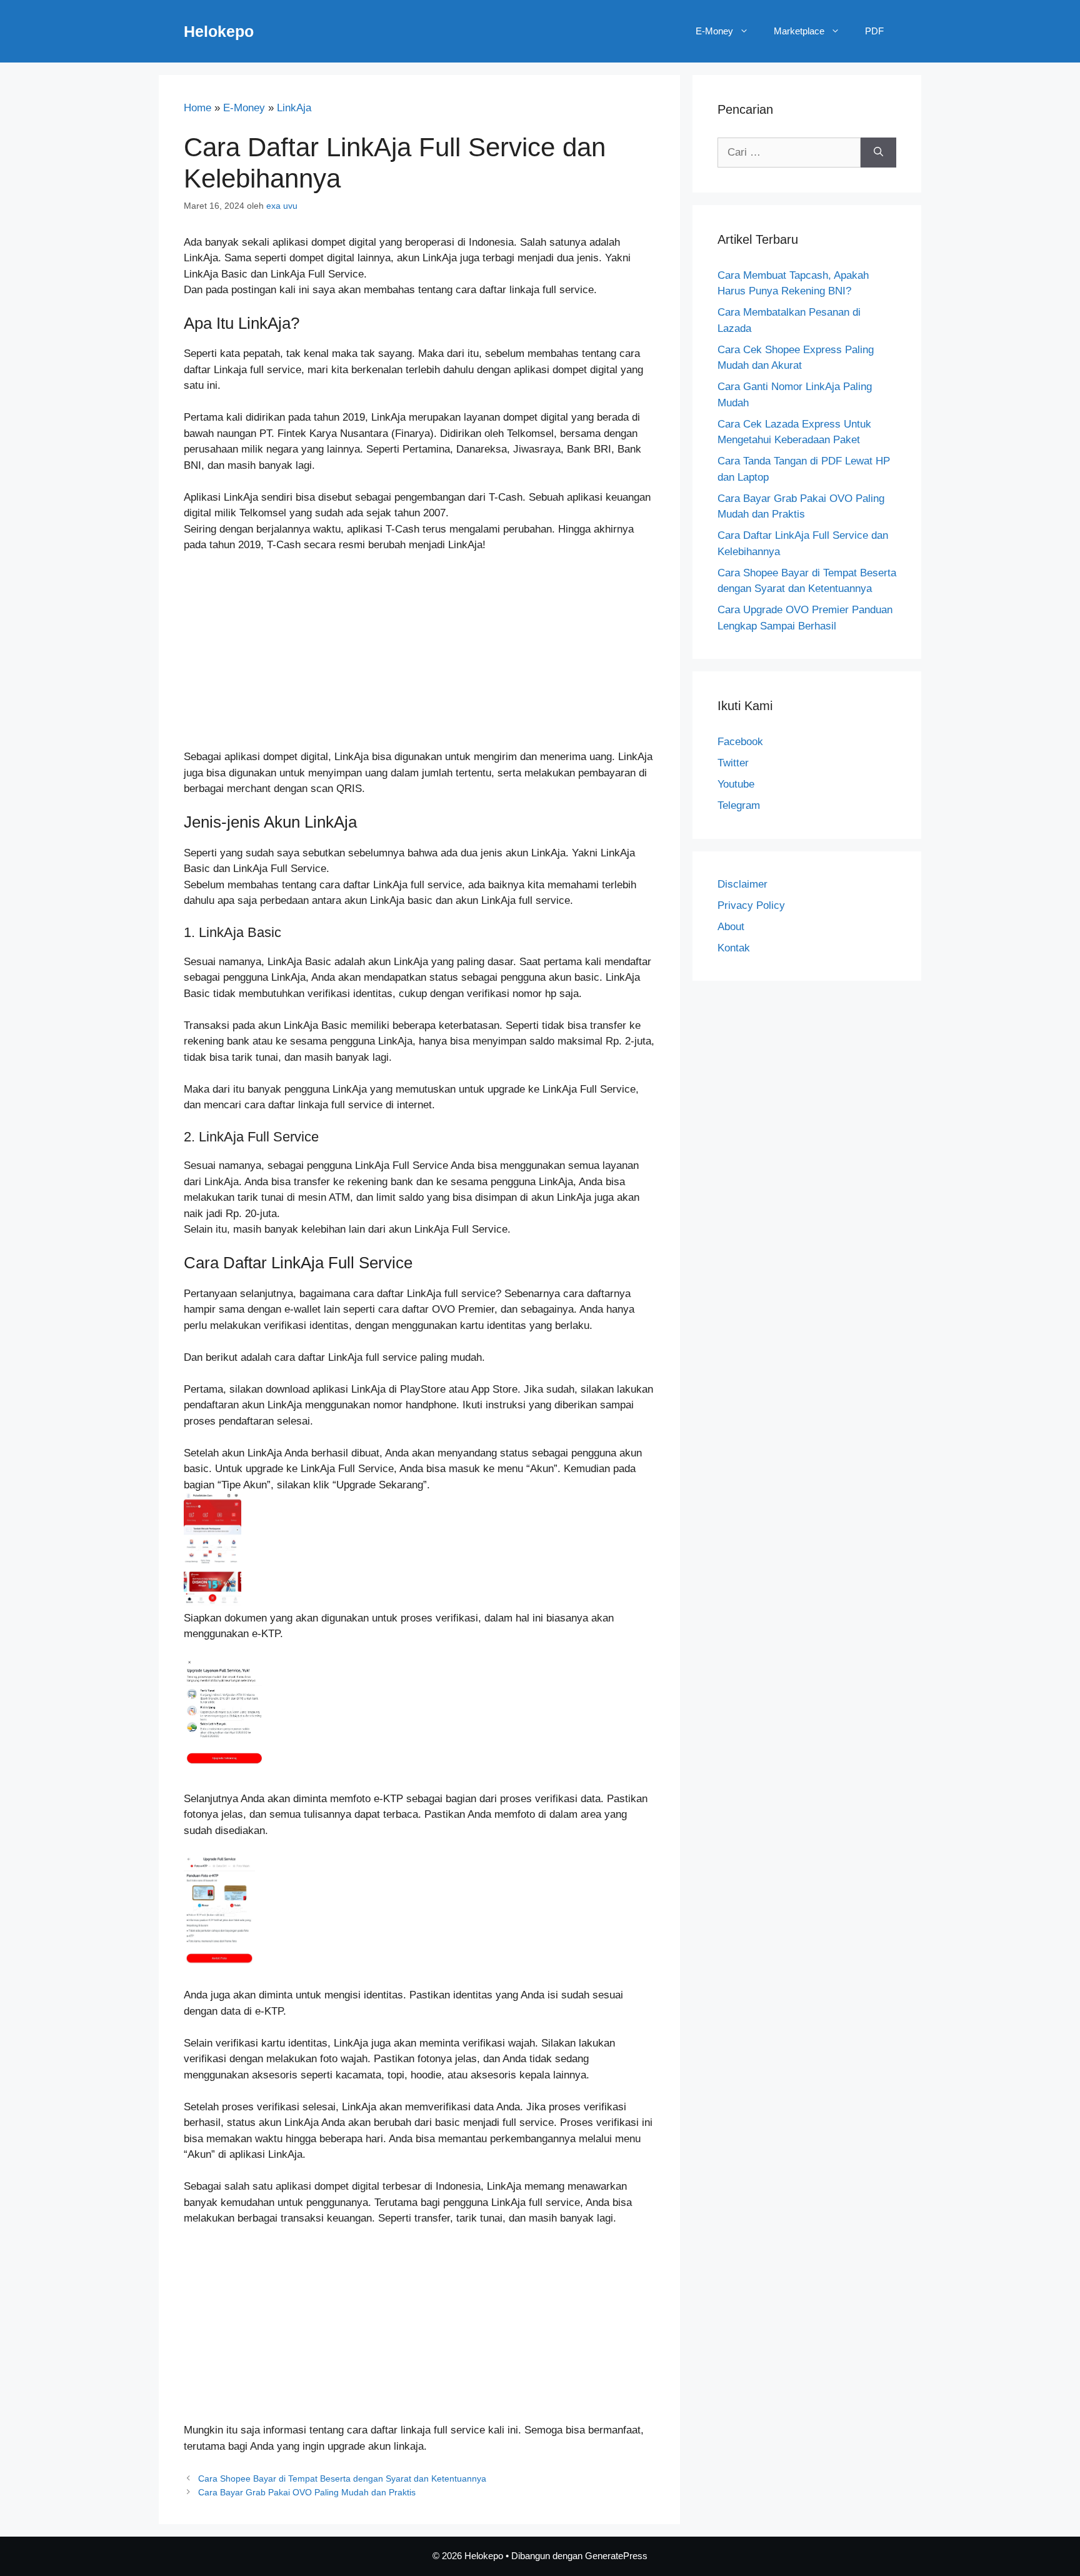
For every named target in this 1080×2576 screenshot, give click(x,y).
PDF (874, 31)
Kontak (734, 948)
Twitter (733, 763)
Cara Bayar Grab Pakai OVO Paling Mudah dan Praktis (307, 2492)
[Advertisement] (419, 656)
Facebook (740, 742)
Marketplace (799, 31)
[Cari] (878, 153)
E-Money (714, 31)
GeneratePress (616, 2556)
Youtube (736, 784)
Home (197, 108)
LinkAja (294, 108)
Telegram (739, 805)
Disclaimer (742, 884)
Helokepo (219, 31)
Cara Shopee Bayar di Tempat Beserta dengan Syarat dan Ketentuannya (342, 2478)
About (731, 927)
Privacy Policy (751, 905)
